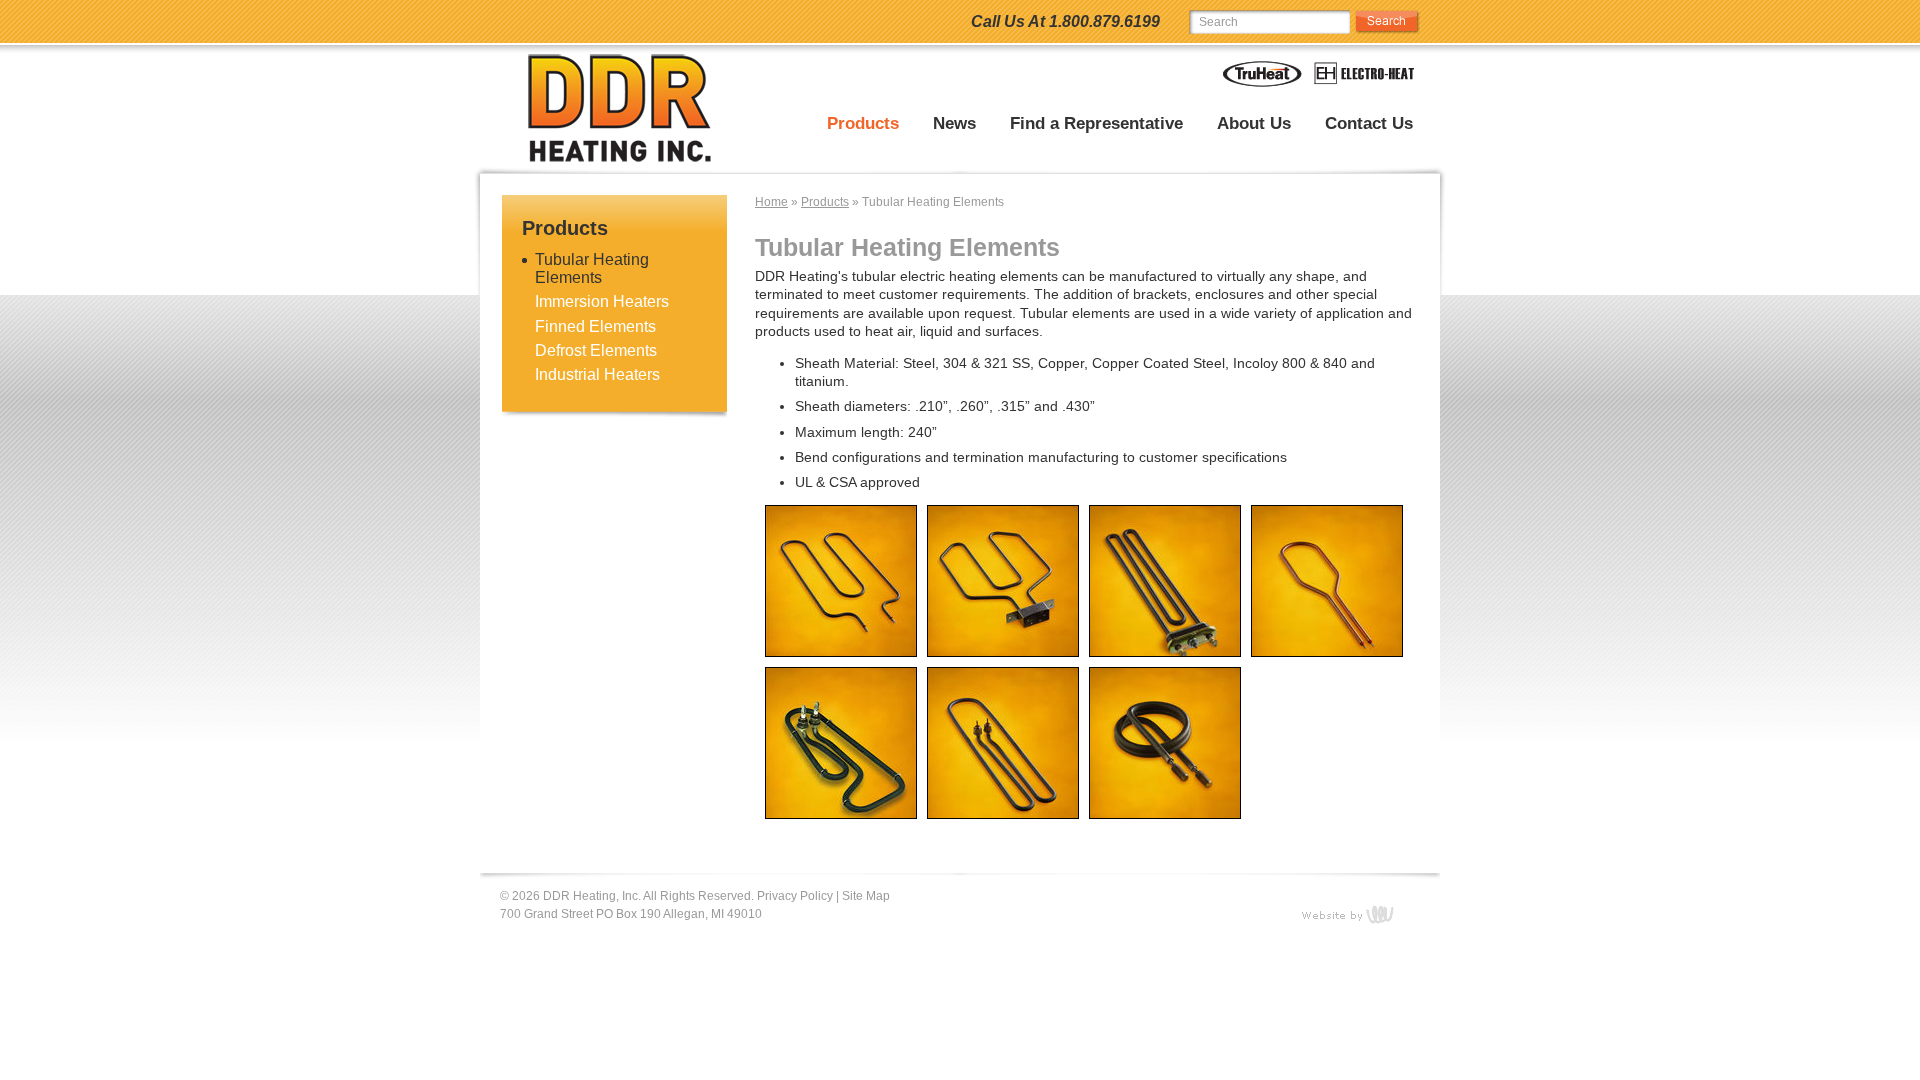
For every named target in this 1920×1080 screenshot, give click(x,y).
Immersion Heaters (602, 301)
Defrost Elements (596, 350)
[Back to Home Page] (623, 111)
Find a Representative (1096, 124)
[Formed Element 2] (998, 825)
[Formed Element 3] (836, 825)
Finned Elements (595, 326)
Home (771, 202)
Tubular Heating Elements (592, 268)
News (954, 124)
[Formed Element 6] (998, 663)
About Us (1254, 124)
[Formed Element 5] (1160, 663)
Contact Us (1369, 124)
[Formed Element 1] (1160, 825)
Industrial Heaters (597, 374)
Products (863, 124)
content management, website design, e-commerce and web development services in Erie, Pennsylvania (1360, 914)
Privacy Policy (795, 896)
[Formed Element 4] (1322, 663)
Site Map (866, 896)
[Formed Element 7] (836, 663)
